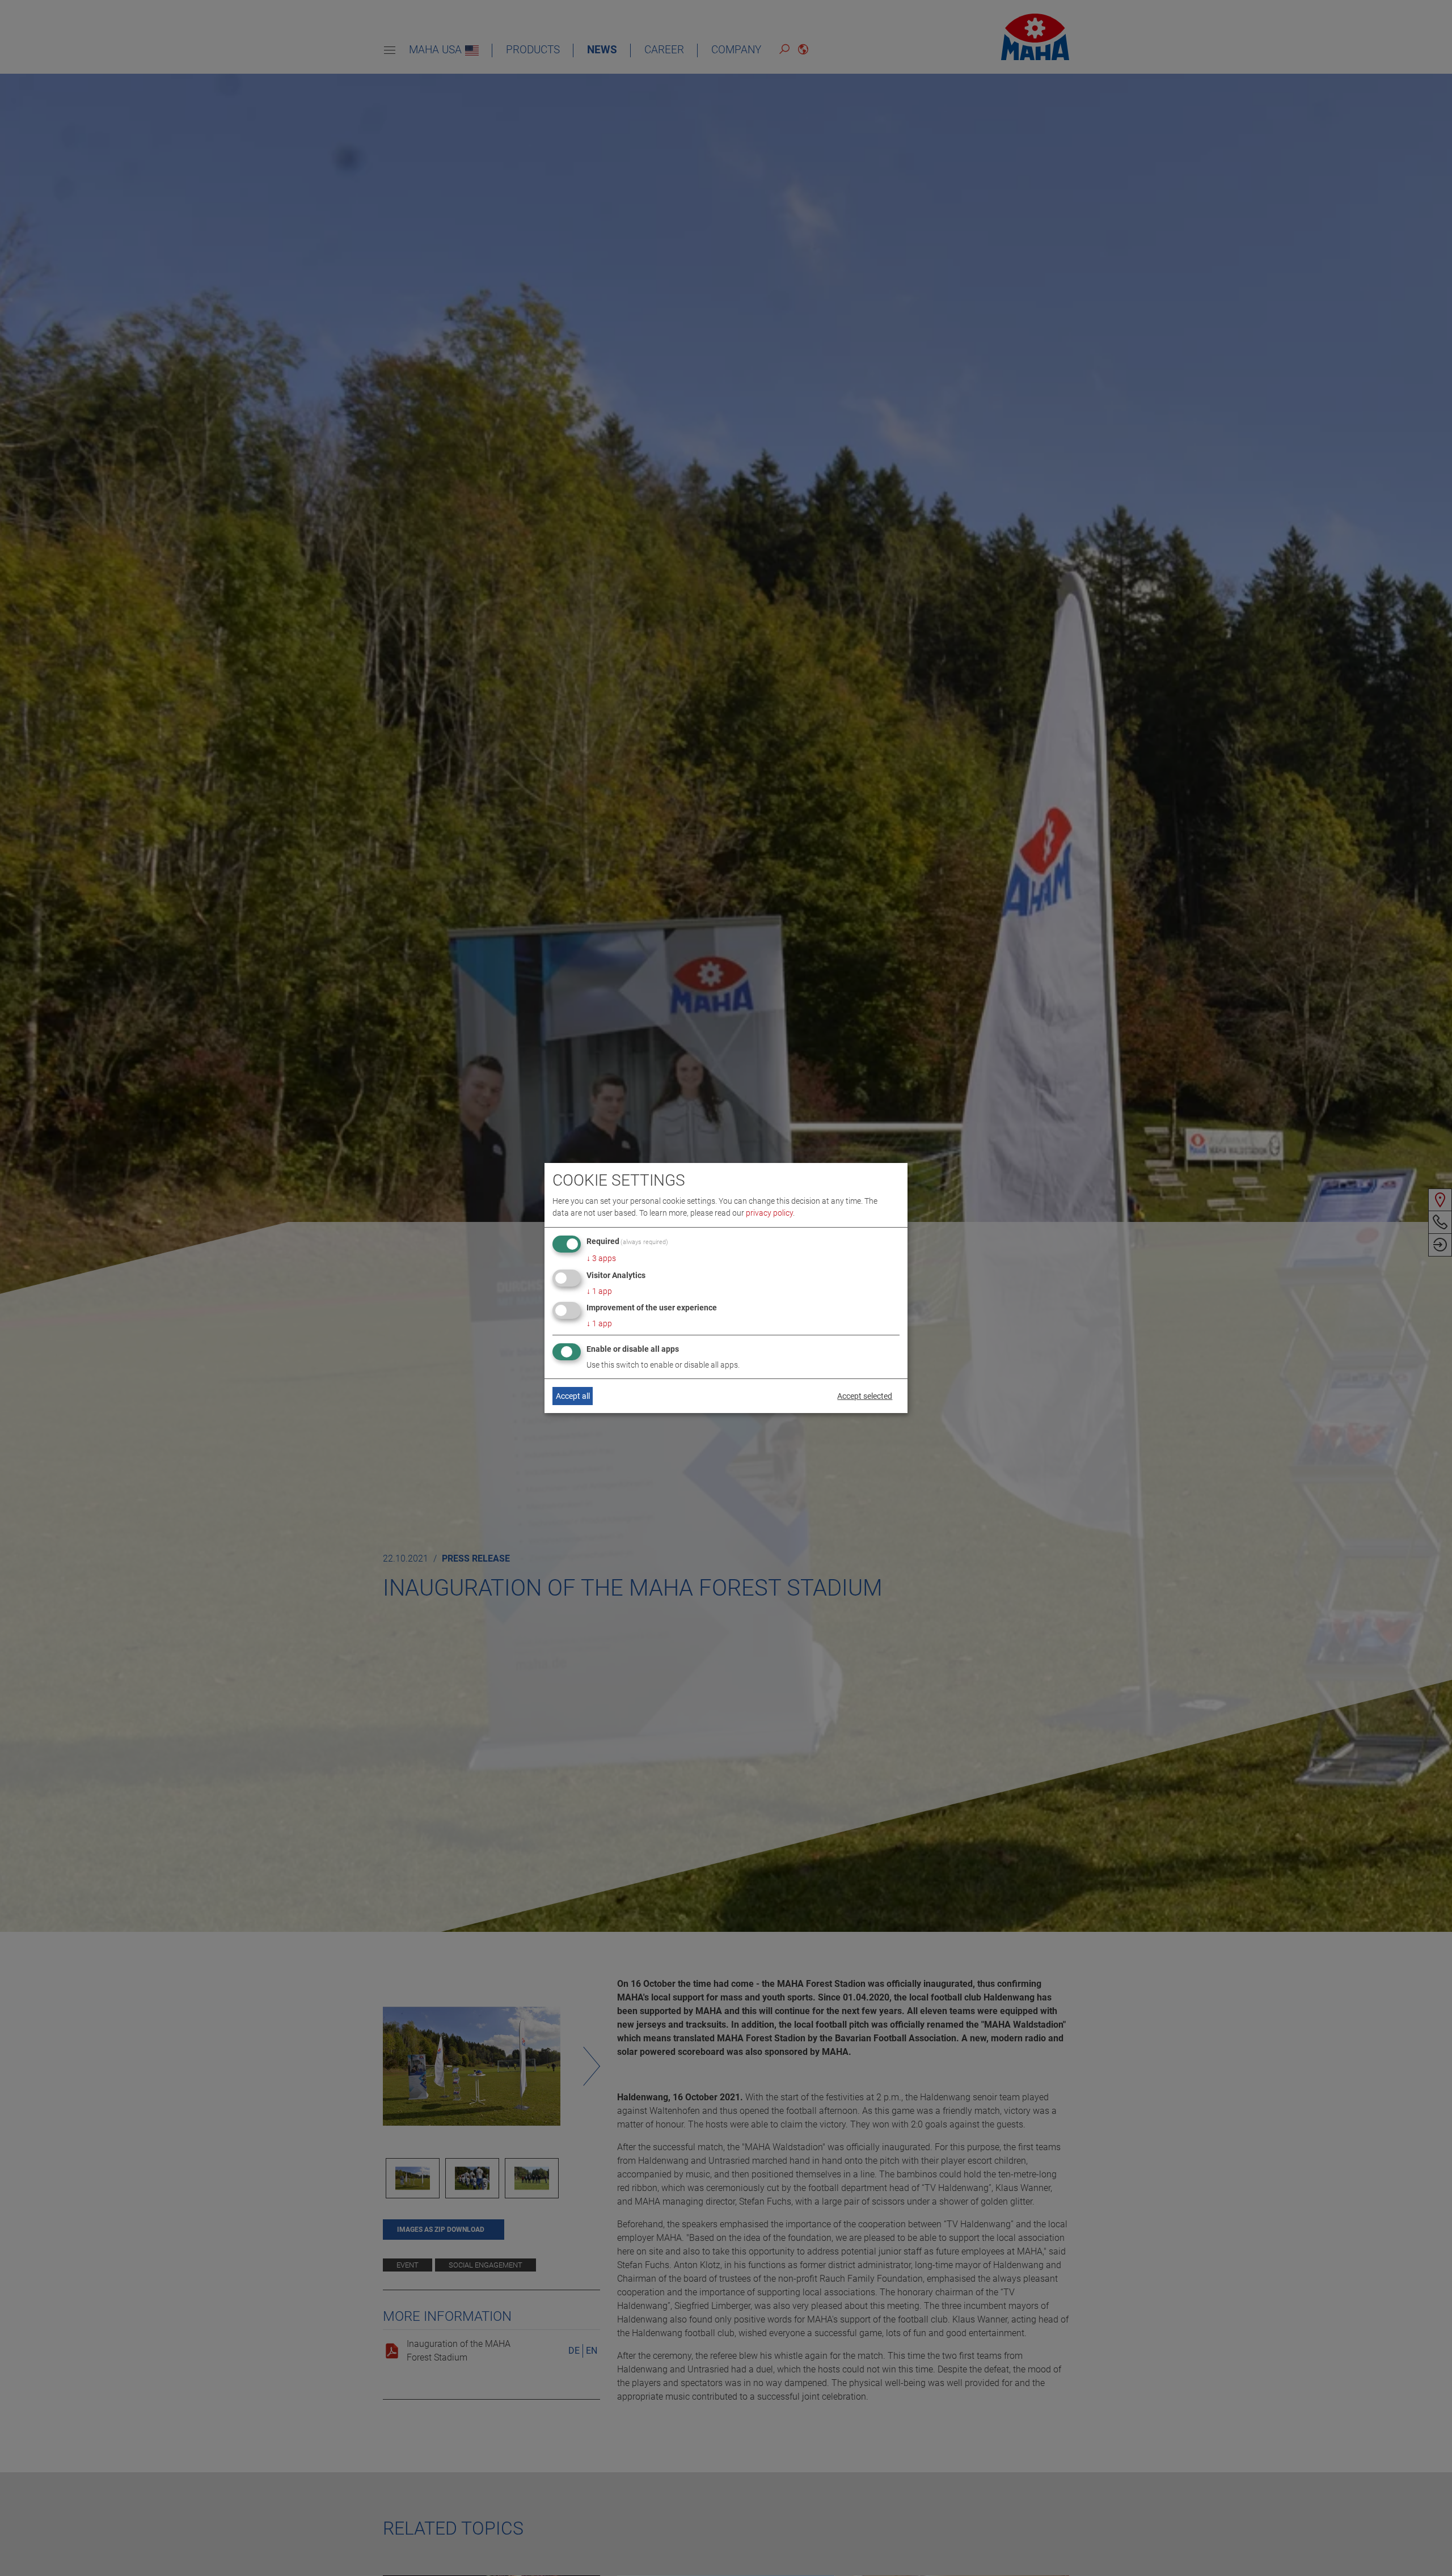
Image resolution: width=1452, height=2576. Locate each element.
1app (599, 1291)
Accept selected (865, 1396)
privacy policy (769, 1213)
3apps (601, 1258)
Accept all (573, 1396)
